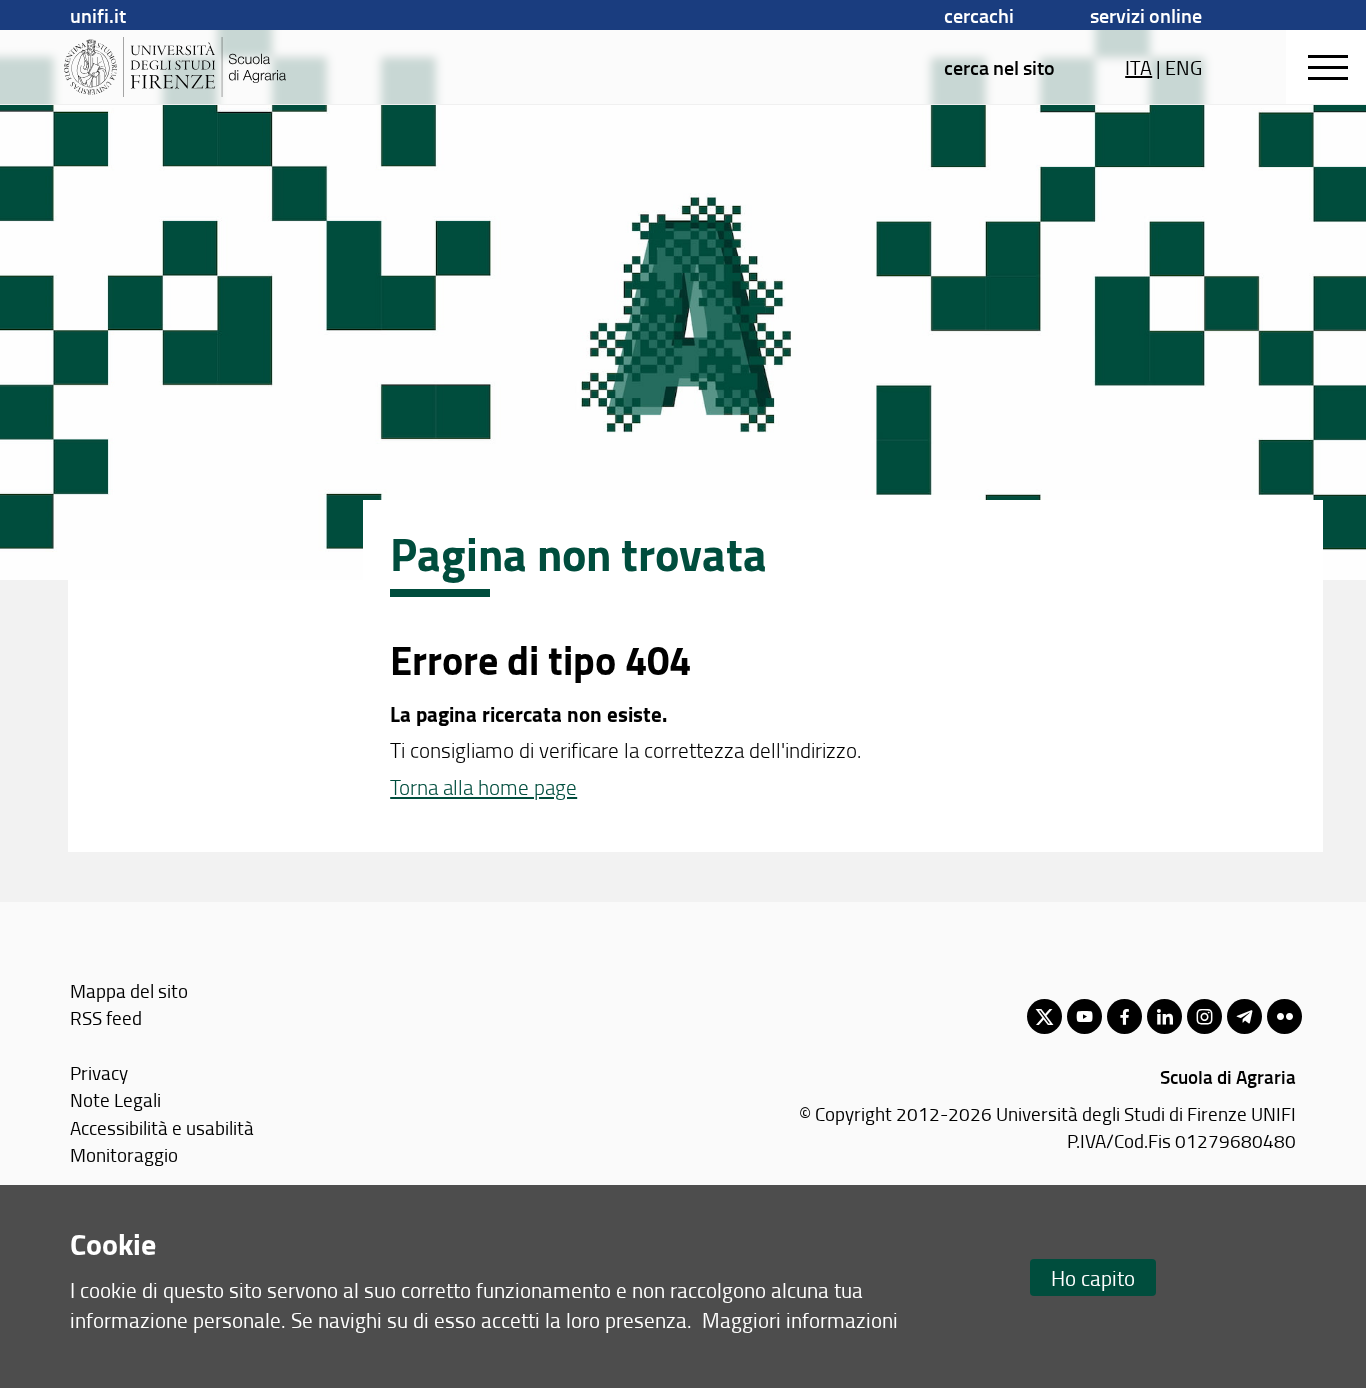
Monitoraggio (124, 1154)
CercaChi (979, 15)
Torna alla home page (483, 786)
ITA (1138, 67)
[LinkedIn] (1164, 1016)
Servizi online (1146, 15)
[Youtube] (1084, 1016)
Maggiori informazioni (800, 1319)
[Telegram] (1244, 1016)
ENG (1183, 67)
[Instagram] (1204, 1016)
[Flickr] (1284, 1016)
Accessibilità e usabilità (162, 1127)
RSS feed (106, 1017)
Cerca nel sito (999, 67)
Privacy (99, 1072)
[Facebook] (1124, 1016)
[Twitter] (1044, 1016)
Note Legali (115, 1099)
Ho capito (1093, 1277)
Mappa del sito (129, 990)
